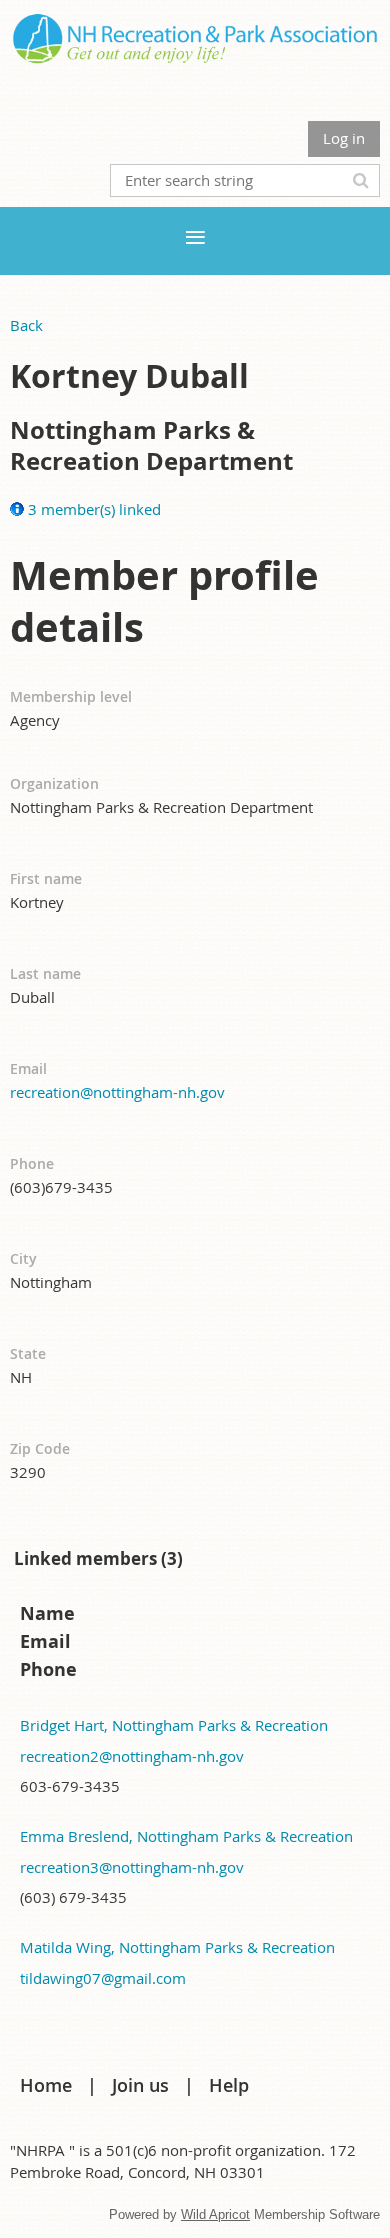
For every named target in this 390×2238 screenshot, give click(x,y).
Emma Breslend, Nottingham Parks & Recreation (186, 1836)
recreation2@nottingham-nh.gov (132, 1756)
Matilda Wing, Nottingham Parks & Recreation (177, 1947)
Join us (140, 2085)
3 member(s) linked (94, 509)
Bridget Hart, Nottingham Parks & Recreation (174, 1725)
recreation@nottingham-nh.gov (117, 1092)
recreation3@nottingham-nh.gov (132, 1867)
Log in (344, 138)
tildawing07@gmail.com (103, 1978)
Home (46, 2085)
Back (26, 325)
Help (229, 2085)
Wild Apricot (215, 2214)
